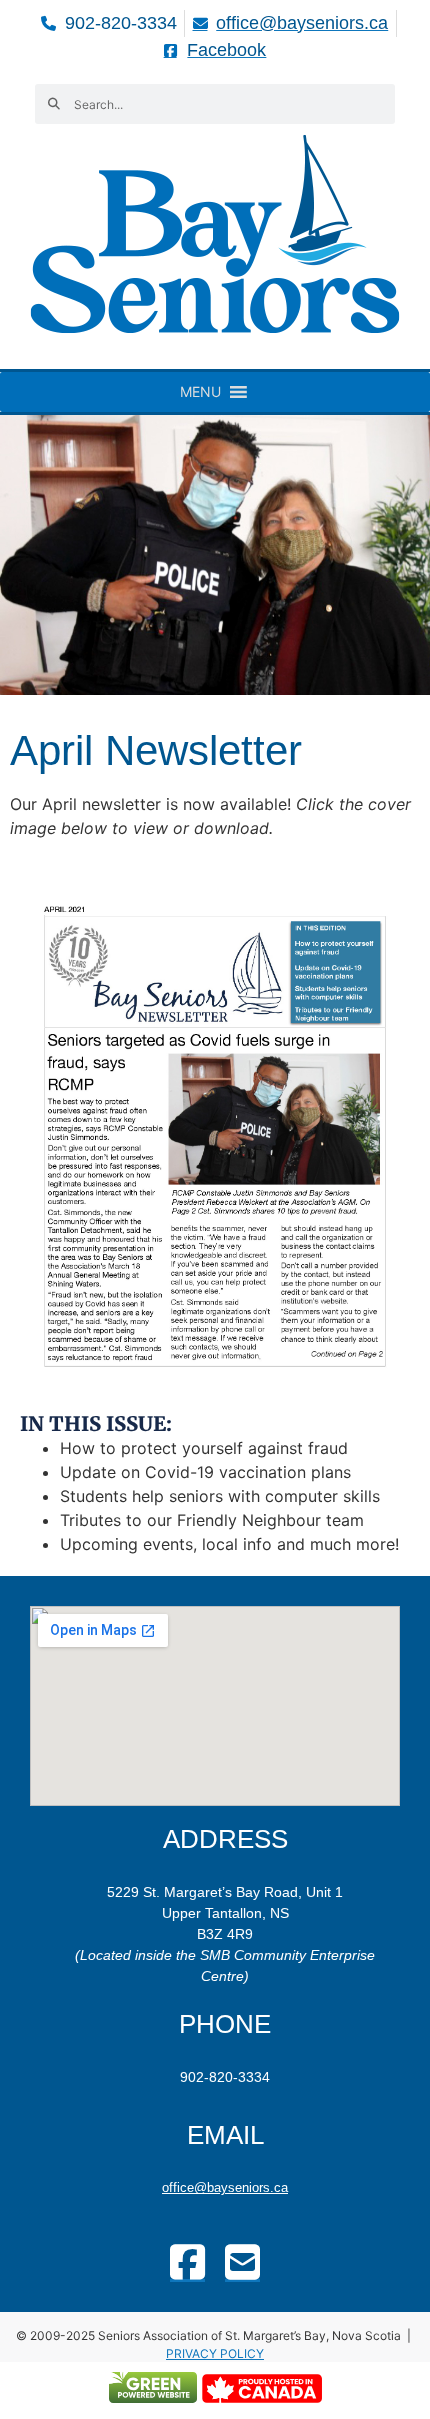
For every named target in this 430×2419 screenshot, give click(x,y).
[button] (200, 392)
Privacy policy (215, 2353)
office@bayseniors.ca (225, 2187)
